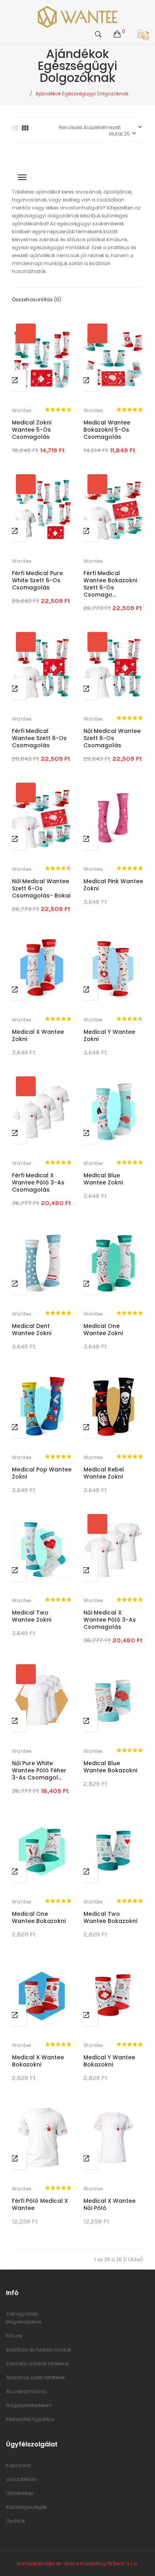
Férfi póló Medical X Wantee (40, 2204)
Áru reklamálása (26, 2391)
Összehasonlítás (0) (37, 299)
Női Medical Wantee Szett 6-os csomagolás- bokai (41, 888)
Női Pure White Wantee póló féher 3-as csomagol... (39, 1770)
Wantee (22, 410)
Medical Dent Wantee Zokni (32, 1330)
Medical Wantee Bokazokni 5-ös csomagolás (107, 430)
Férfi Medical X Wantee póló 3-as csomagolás (38, 1182)
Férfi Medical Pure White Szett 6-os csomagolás (37, 580)
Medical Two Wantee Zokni (32, 1616)
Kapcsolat (18, 2465)
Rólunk (14, 2336)
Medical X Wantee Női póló (109, 2204)
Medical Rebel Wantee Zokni (104, 1473)
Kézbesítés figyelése (30, 2419)
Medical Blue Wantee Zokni (103, 1179)
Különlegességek (26, 2507)
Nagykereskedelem (29, 2405)
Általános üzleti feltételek (35, 2377)
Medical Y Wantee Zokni (109, 1035)
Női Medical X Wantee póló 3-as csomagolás (110, 1620)
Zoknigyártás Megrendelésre (24, 2318)
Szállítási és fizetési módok (39, 2350)
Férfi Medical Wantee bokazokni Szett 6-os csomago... (110, 584)
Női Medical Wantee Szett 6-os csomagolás (112, 738)
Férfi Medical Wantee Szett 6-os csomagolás (39, 738)
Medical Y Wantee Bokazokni (109, 2061)
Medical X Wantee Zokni (38, 1035)
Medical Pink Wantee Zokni (113, 885)
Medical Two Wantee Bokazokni (110, 1917)
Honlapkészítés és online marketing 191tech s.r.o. (78, 2563)
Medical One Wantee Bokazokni (39, 1917)
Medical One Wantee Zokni (103, 1330)
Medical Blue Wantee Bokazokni (110, 1767)
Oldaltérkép (20, 2493)
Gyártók (15, 2521)
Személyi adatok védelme (37, 2364)
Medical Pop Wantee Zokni (42, 1473)
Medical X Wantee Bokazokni (38, 2061)
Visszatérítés (21, 2479)
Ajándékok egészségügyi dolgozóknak (82, 94)
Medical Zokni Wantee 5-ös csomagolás (32, 430)
